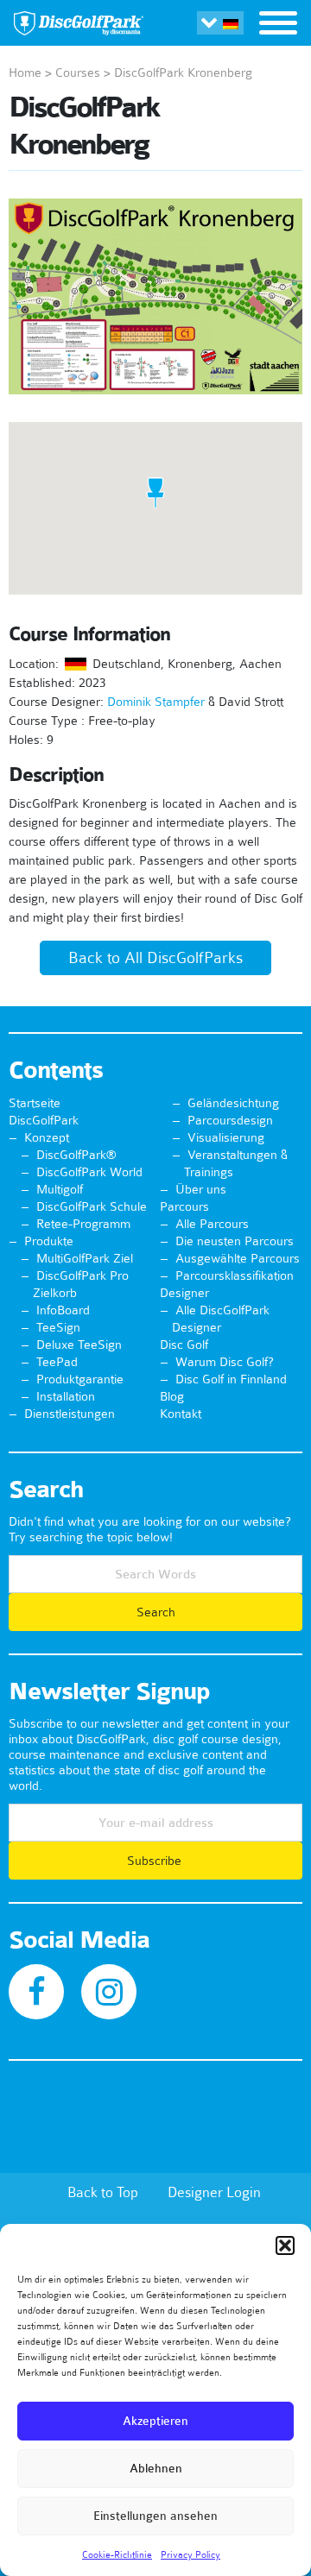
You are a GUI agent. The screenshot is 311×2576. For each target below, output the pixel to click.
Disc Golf (184, 1345)
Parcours (184, 1206)
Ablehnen (156, 2469)
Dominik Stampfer (156, 702)
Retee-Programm (83, 1224)
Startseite (35, 1103)
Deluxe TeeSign (79, 1345)
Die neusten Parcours (235, 1241)
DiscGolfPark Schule (92, 1206)
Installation (66, 1396)
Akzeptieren (155, 2421)
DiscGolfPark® (76, 1155)
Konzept (47, 1137)
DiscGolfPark (44, 1120)
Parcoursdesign (230, 1120)
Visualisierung (226, 1137)
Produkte (49, 1241)
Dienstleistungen (70, 1414)
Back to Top (103, 2192)
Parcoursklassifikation (235, 1275)
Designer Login (214, 2192)
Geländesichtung (233, 1103)
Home (25, 72)
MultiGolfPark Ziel (85, 1258)
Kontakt (181, 1414)
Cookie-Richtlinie (117, 2554)
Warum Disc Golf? (225, 1362)
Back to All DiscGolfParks (155, 958)
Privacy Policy (190, 2554)
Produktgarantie (80, 1379)
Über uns (201, 1189)
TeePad (57, 1362)
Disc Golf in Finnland (231, 1379)
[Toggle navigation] (278, 25)
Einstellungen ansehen (155, 2516)
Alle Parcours (212, 1224)
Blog (172, 1396)
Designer (184, 1293)
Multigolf (60, 1189)
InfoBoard (63, 1310)
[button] (285, 2245)
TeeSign (58, 1327)
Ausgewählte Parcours (238, 1258)
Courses (78, 72)
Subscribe (156, 1861)
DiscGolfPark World (89, 1172)
